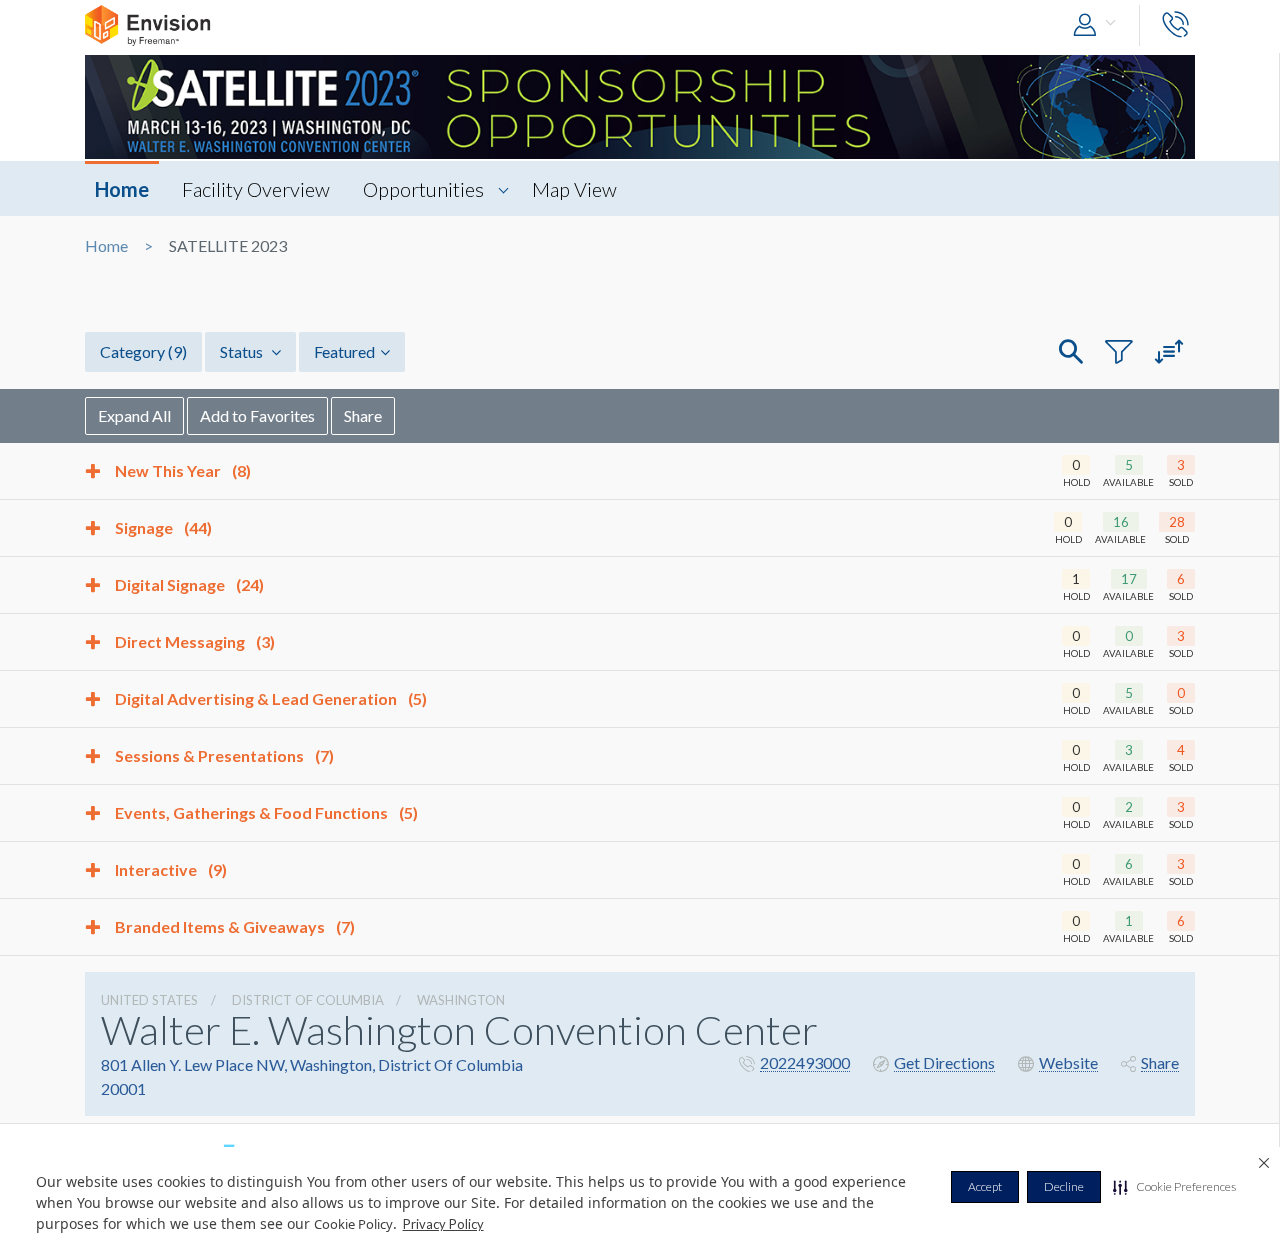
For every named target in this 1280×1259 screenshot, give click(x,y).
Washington (461, 1000)
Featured (344, 351)
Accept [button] (985, 1186)
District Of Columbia (308, 1000)
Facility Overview (256, 189)
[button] (1174, 1187)
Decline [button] (1064, 1186)
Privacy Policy (443, 1224)
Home (122, 189)
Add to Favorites (257, 415)
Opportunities (423, 189)
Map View (574, 189)
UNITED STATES (149, 1000)
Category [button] (143, 351)
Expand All (134, 415)
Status (243, 351)
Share (363, 415)
